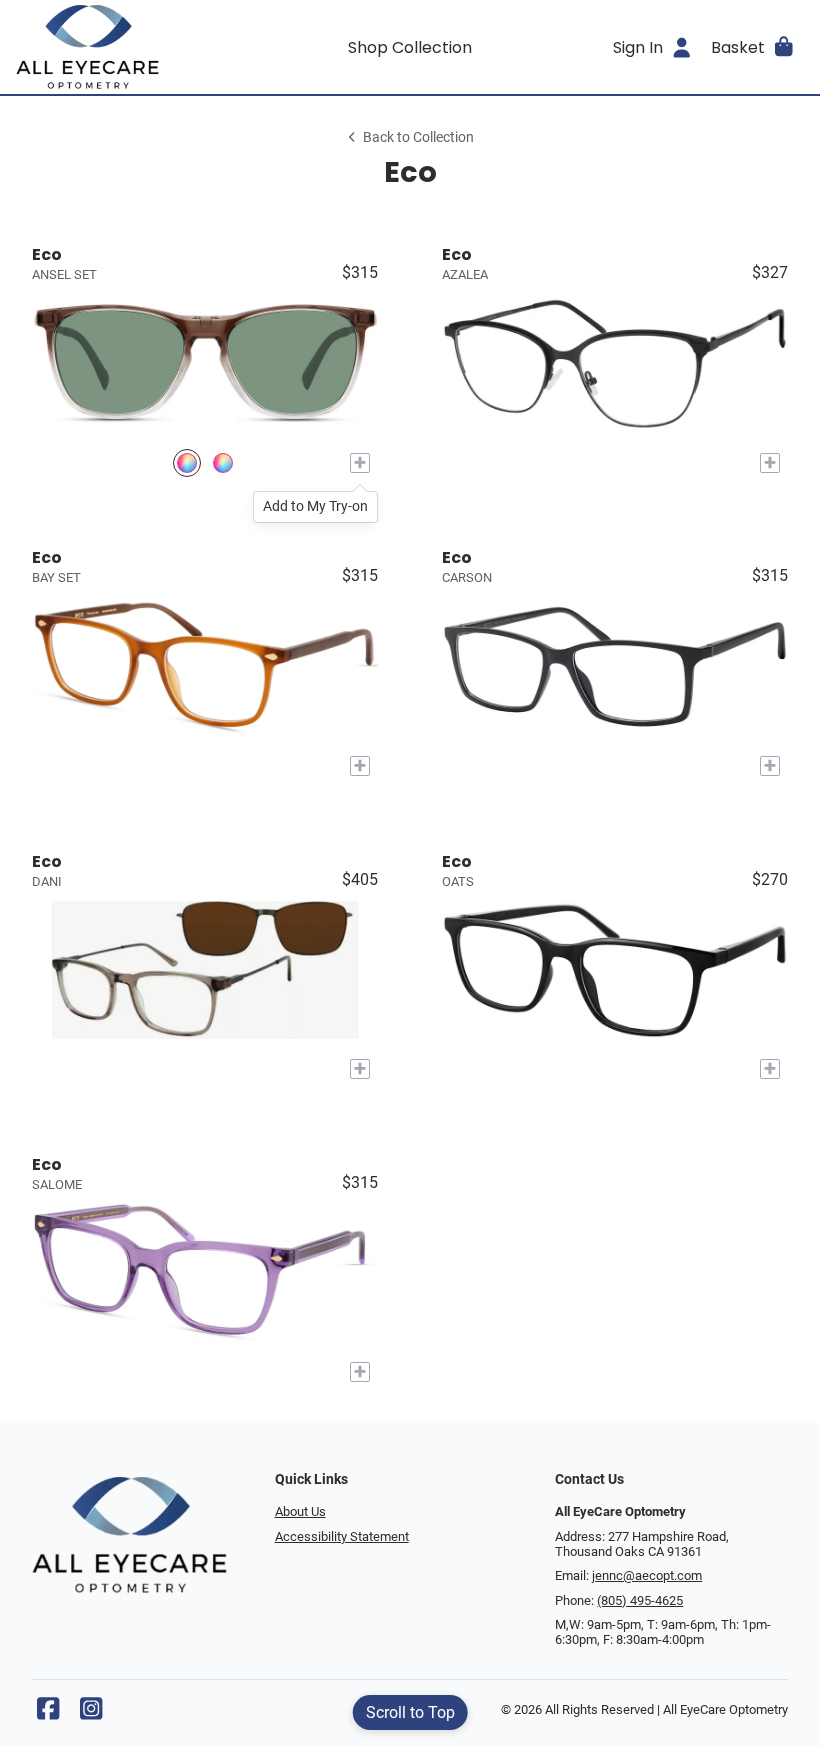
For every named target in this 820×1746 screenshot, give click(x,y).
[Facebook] (48, 1713)
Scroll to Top (410, 1712)
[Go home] (114, 47)
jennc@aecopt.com (647, 1575)
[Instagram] (91, 1713)
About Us (300, 1511)
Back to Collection (418, 137)
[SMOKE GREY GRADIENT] (187, 463)
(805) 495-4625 (640, 1600)
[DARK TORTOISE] (223, 463)
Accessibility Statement (342, 1536)
